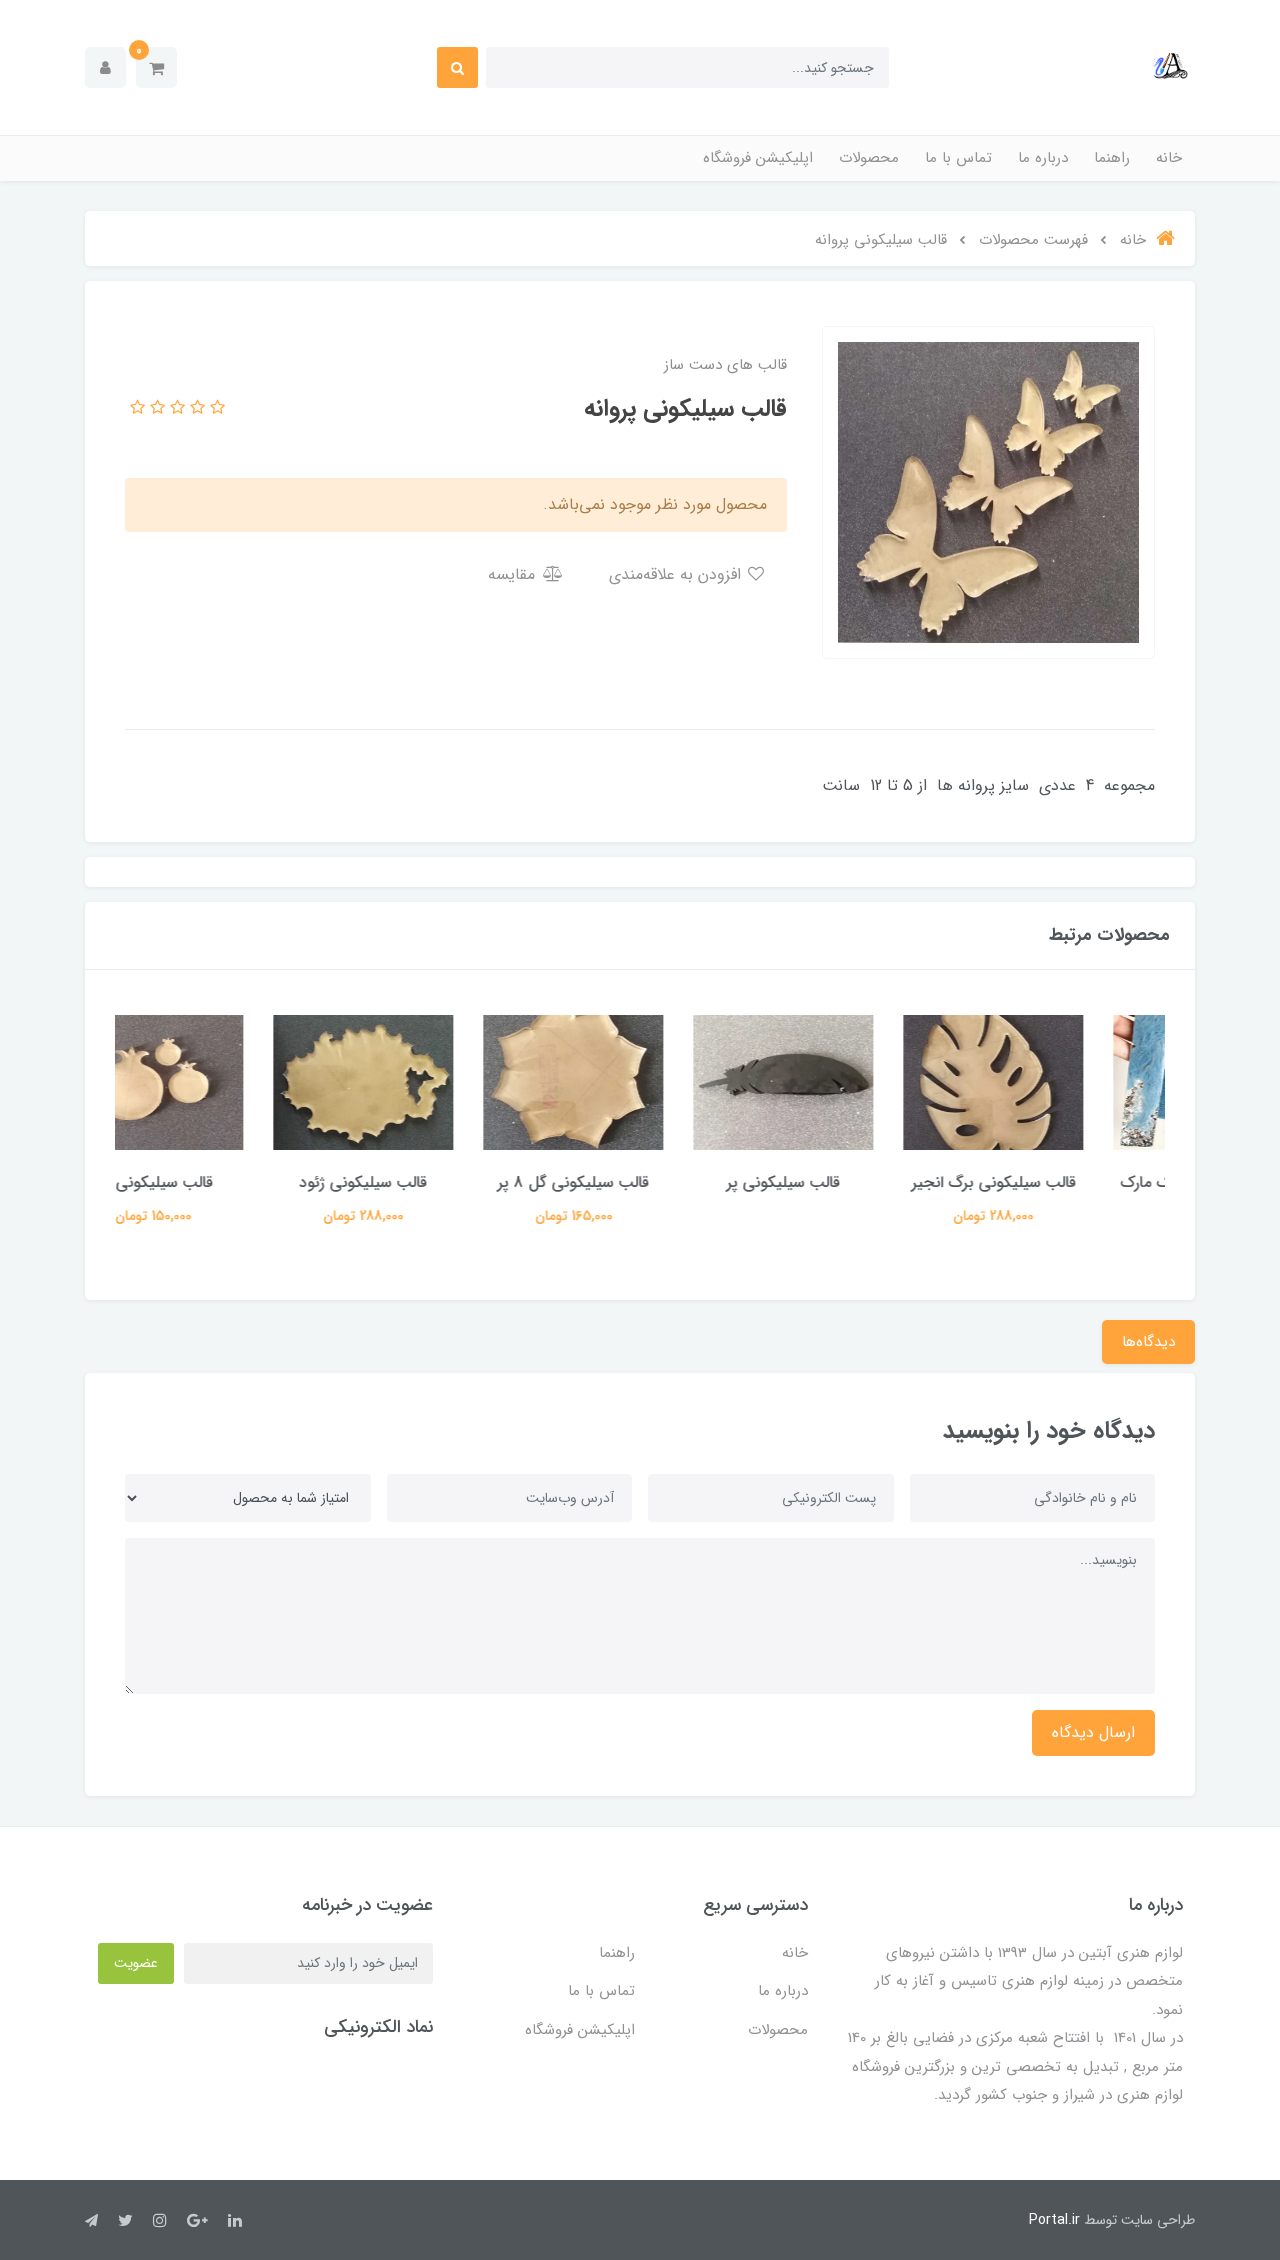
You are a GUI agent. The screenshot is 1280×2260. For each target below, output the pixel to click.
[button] (156, 67)
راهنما (1112, 158)
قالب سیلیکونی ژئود (430, 1182)
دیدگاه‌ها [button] (1148, 1342)
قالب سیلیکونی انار (220, 1182)
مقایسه (514, 574)
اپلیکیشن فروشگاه (758, 158)
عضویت (136, 1963)
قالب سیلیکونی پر (850, 1182)
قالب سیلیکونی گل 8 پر (640, 1182)
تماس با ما (958, 158)
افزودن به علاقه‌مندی (677, 574)
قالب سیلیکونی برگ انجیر (1060, 1182)
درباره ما (1043, 158)
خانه (1169, 158)
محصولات (869, 158)
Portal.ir (1054, 2220)
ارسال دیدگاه (1093, 1732)
